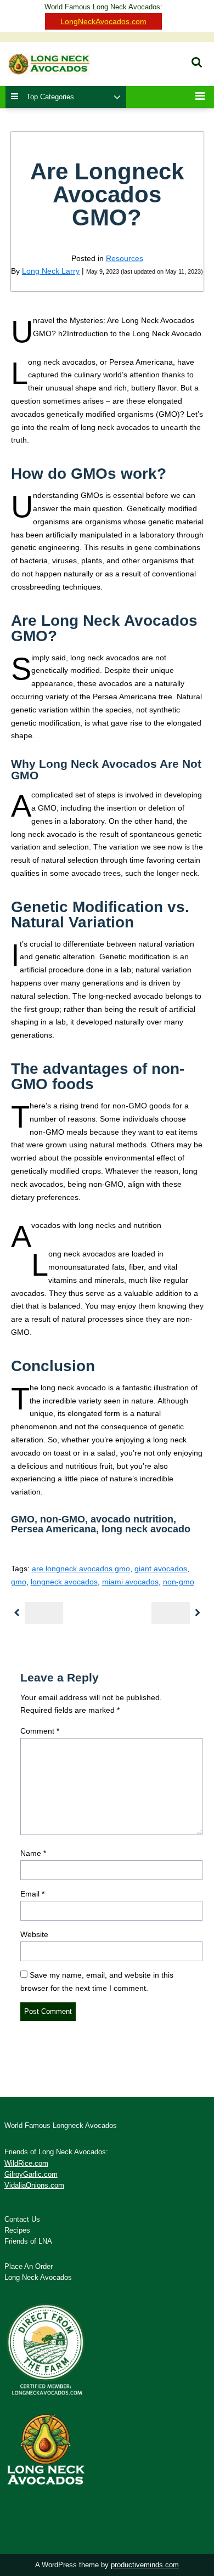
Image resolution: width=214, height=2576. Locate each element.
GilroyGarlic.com (31, 2175)
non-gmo (179, 1582)
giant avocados (161, 1569)
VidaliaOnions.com (34, 2186)
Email (32, 1894)
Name (33, 1853)
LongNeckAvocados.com (103, 21)
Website (34, 1934)
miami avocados (130, 1582)
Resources (125, 258)
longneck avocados (64, 1582)
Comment (40, 1731)
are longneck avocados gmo (81, 1569)
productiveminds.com (145, 2565)
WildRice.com (26, 2164)
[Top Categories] (117, 98)
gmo (19, 1582)
